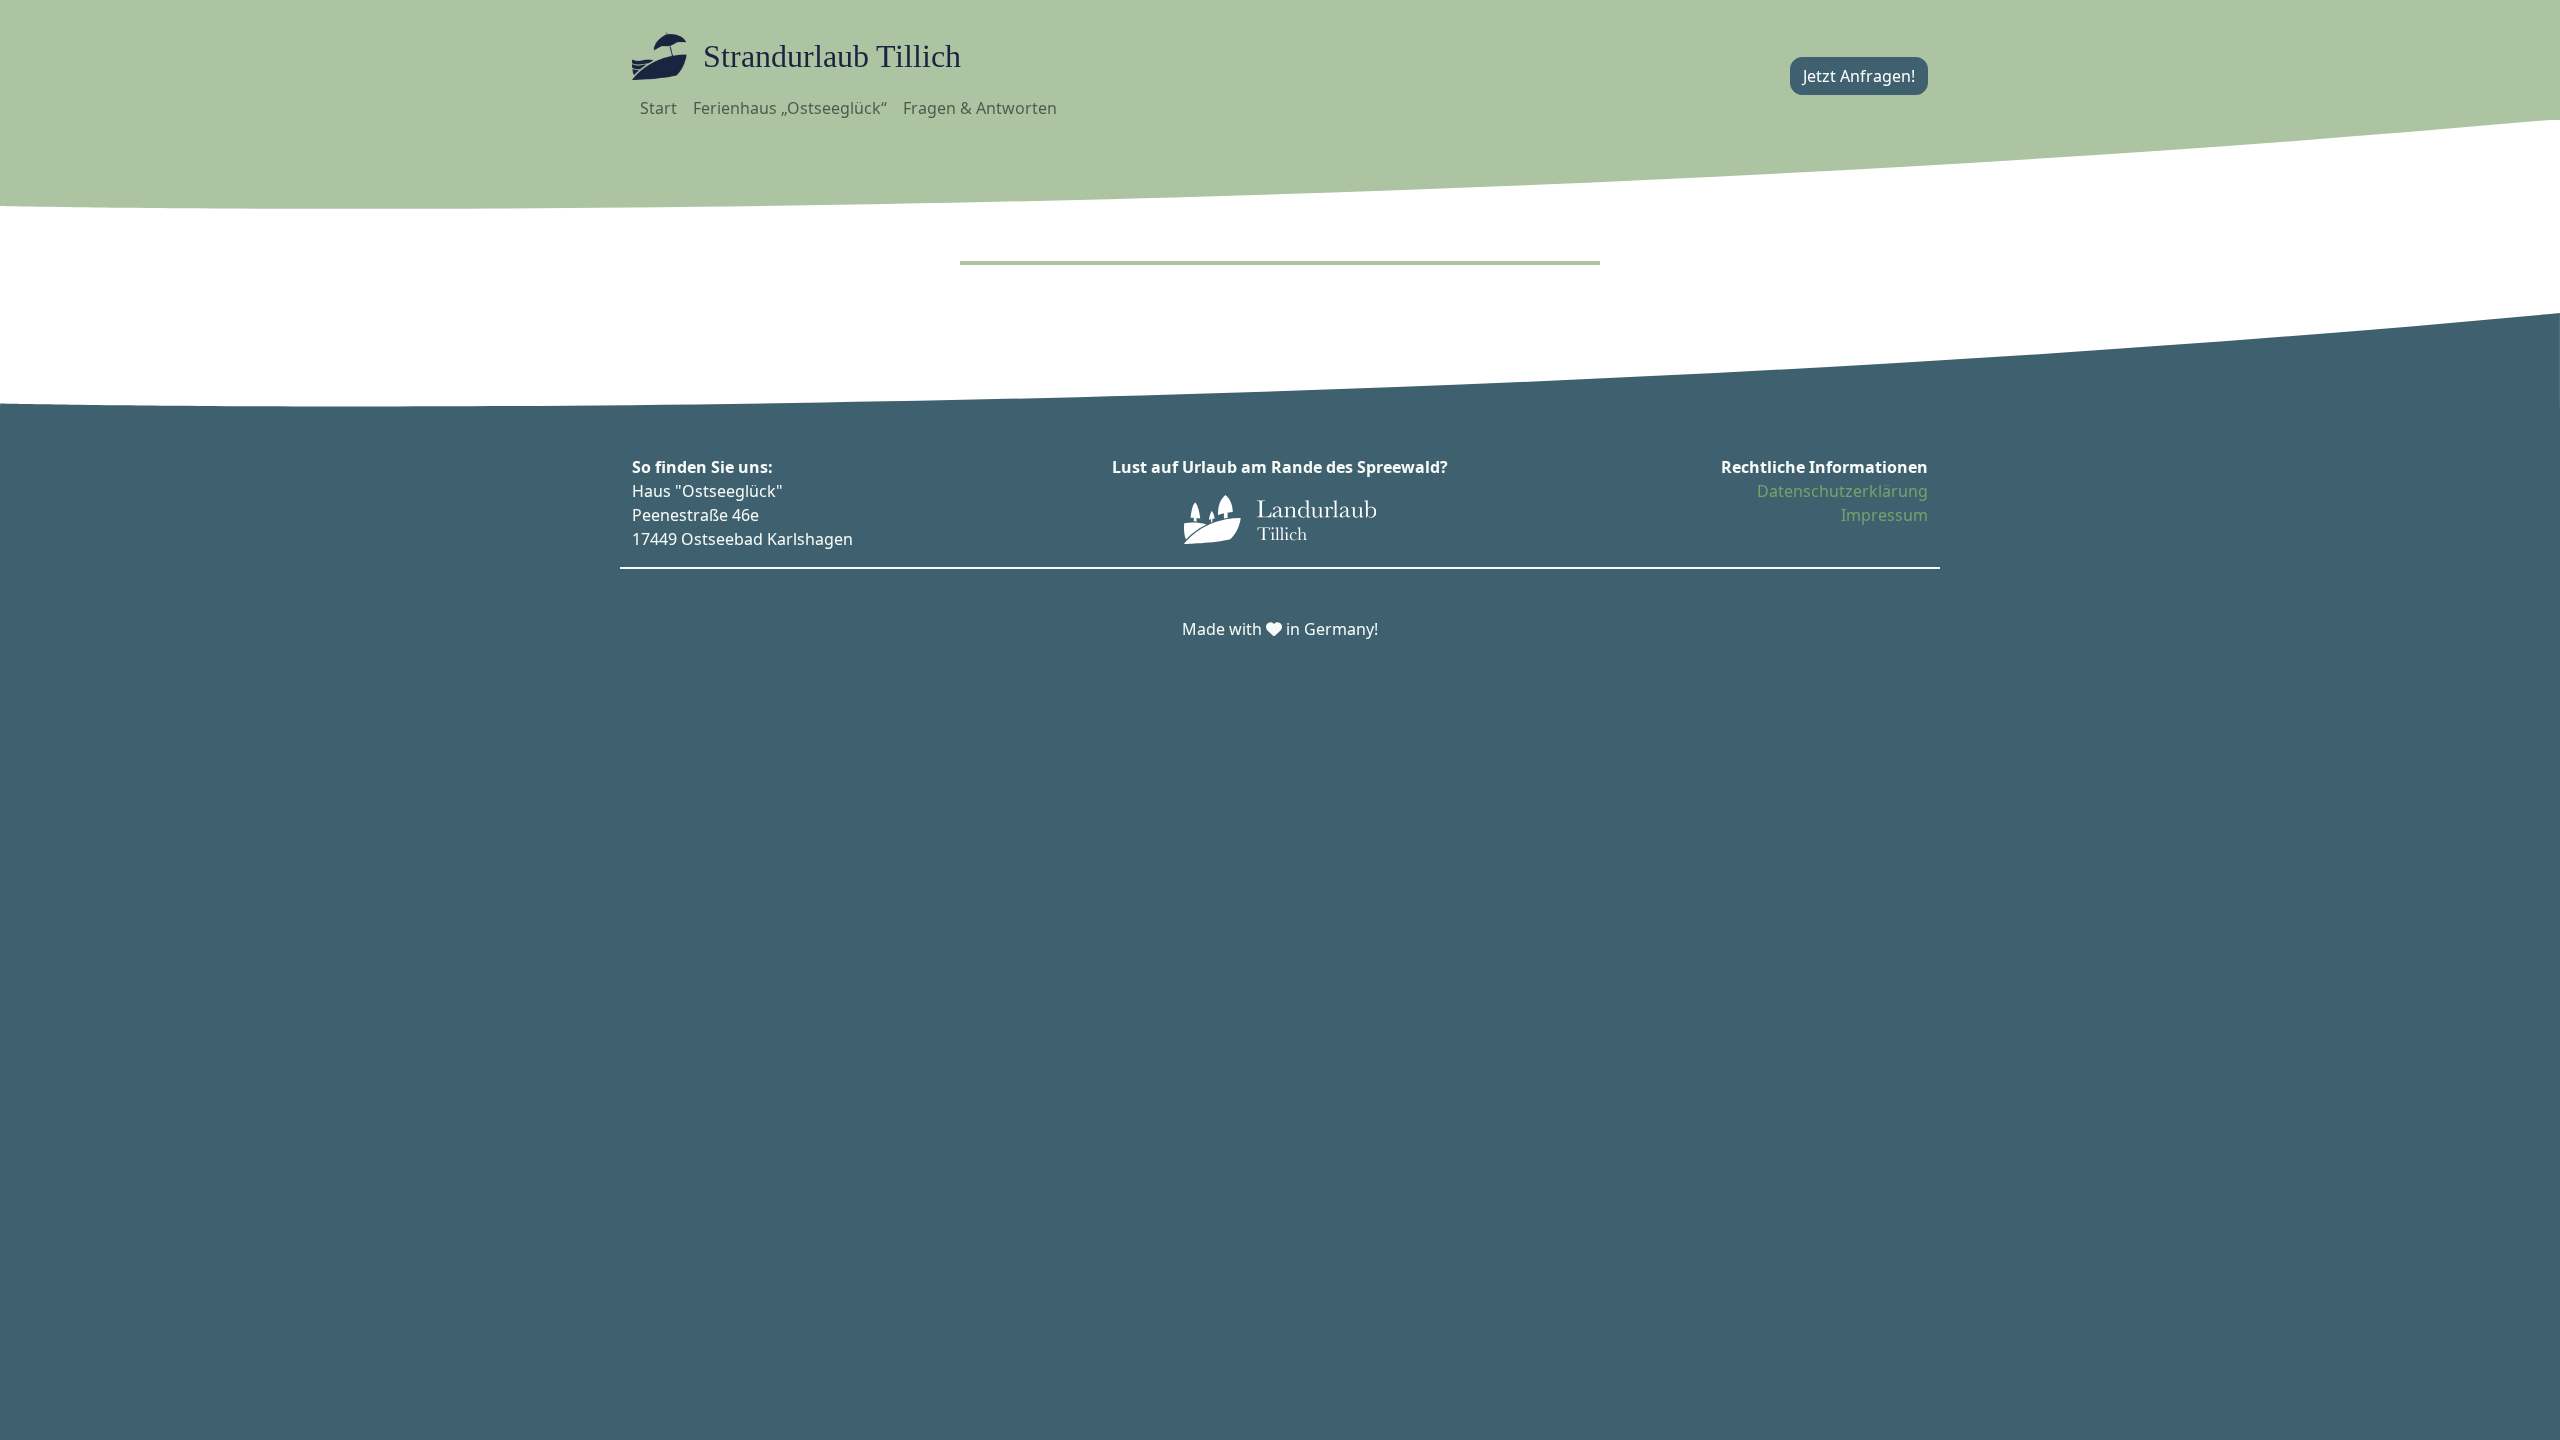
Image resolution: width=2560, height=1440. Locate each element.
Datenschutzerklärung (1842, 491)
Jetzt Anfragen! (1859, 76)
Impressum (1884, 515)
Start (658, 108)
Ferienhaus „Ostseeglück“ (790, 108)
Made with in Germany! (1280, 629)
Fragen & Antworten (980, 108)
